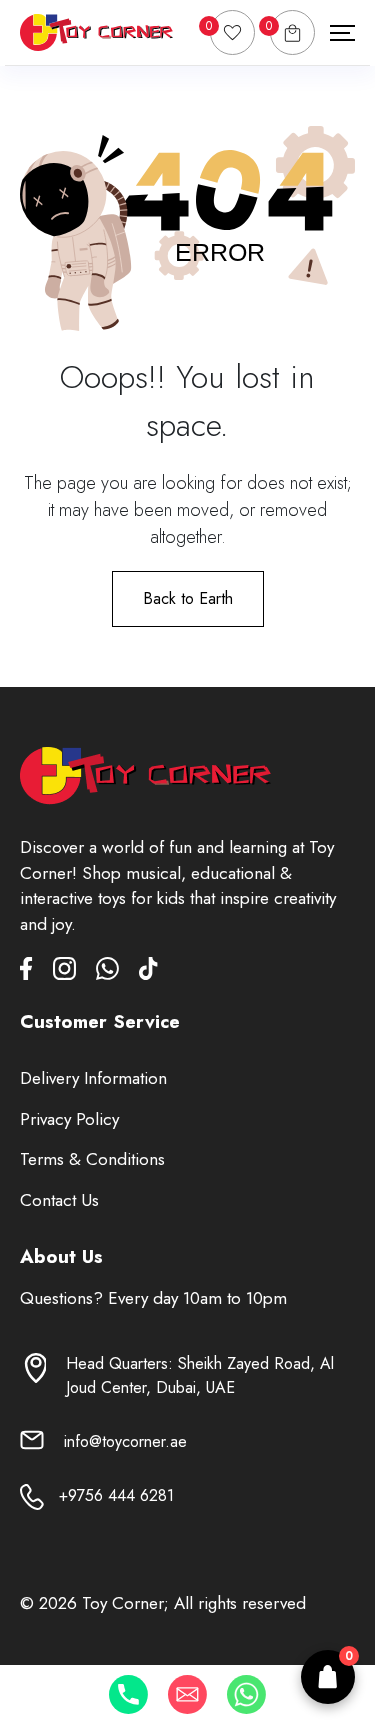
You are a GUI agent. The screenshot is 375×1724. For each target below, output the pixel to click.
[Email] (187, 1694)
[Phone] (128, 1694)
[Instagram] (74, 972)
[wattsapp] (117, 972)
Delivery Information (93, 1078)
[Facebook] (36, 972)
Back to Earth (188, 598)
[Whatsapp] (246, 1694)
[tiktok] (148, 972)
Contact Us (59, 1200)
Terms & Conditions (92, 1159)
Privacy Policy (69, 1119)
